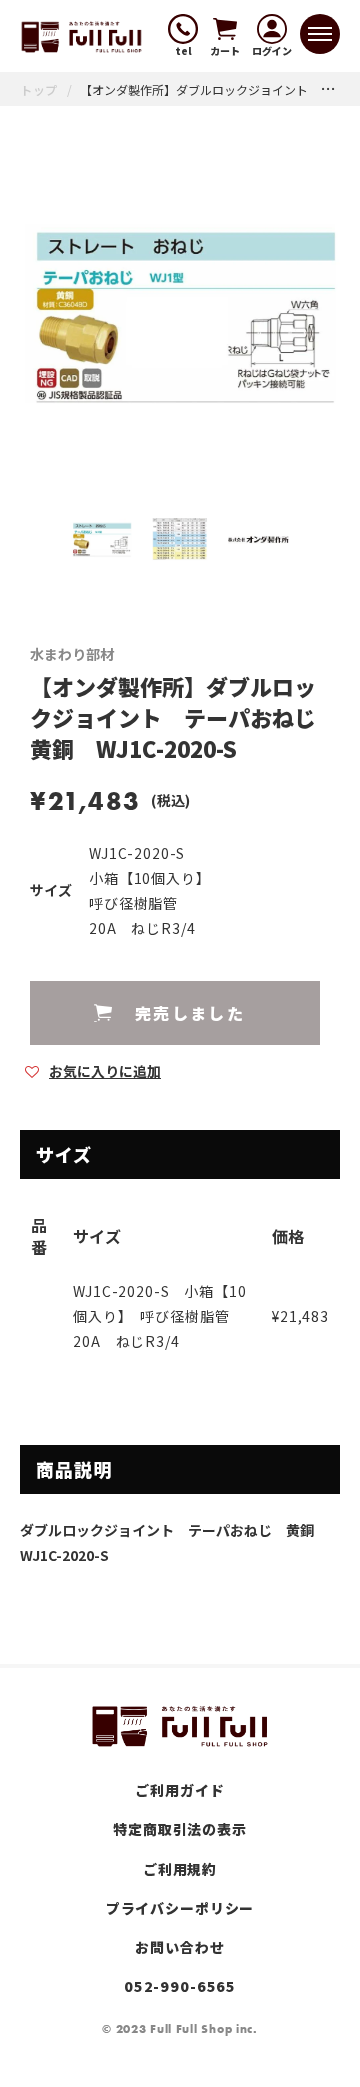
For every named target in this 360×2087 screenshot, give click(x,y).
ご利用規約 (180, 1869)
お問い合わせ (179, 1947)
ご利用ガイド (179, 1790)
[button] (93, 1070)
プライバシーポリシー (180, 1908)
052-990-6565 (180, 1986)
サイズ (51, 890)
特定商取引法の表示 (180, 1829)
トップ (39, 89)
